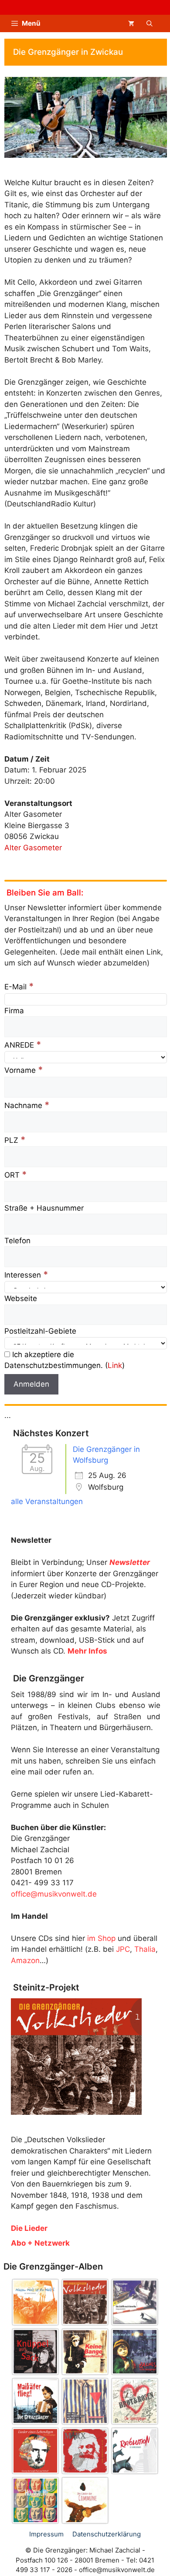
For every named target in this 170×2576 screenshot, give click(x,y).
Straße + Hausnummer (44, 1208)
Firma (14, 1011)
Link (115, 1365)
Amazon (25, 1960)
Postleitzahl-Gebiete (40, 1331)
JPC (123, 1949)
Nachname (27, 1105)
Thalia (145, 1949)
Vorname (24, 1070)
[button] (150, 23)
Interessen (26, 1275)
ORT (16, 1175)
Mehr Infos (87, 1651)
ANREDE (23, 1045)
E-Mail (19, 987)
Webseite (21, 1298)
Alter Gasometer (33, 848)
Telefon (17, 1241)
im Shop (101, 1938)
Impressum (46, 2534)
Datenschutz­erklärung (107, 2534)
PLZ (15, 1140)
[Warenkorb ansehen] (131, 23)
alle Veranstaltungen (47, 1501)
